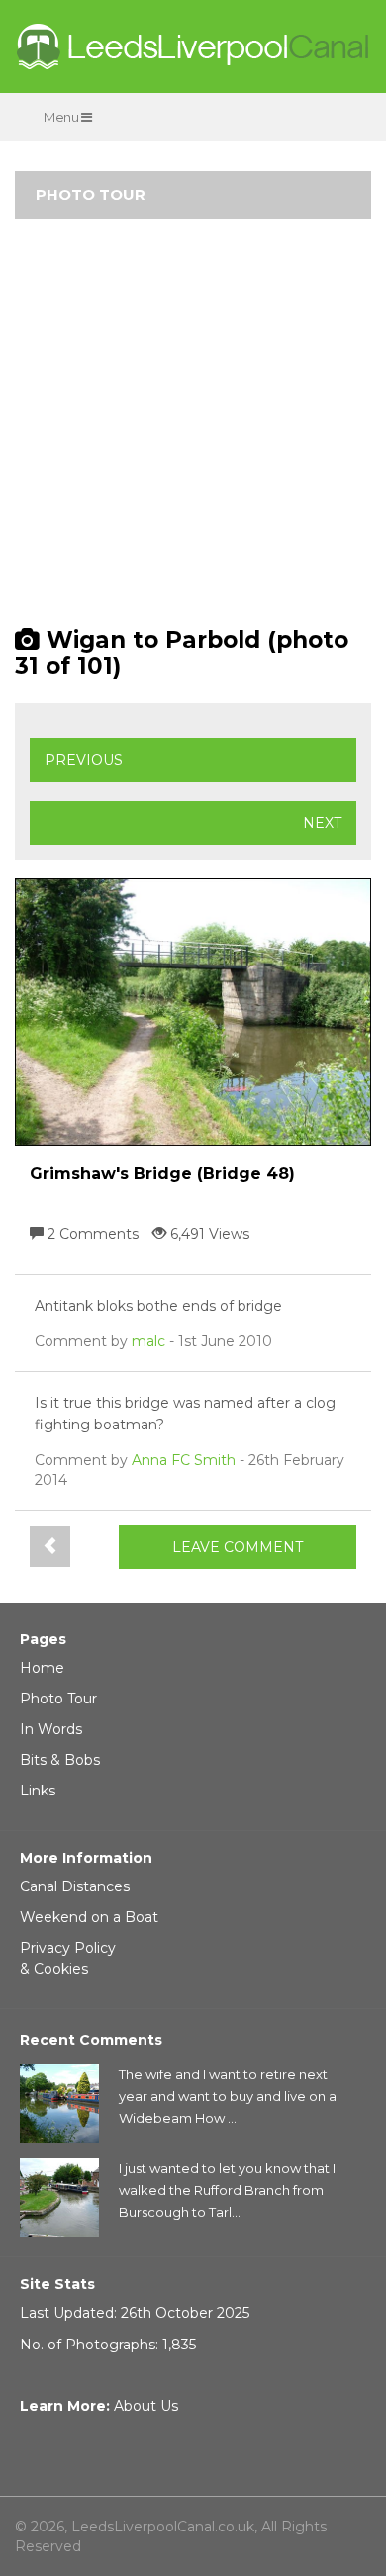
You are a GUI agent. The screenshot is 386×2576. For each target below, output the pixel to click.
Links (38, 1791)
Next (322, 823)
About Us (146, 2406)
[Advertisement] (193, 431)
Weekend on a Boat (89, 1917)
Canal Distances (75, 1886)
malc (148, 1341)
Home (42, 1668)
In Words (51, 1729)
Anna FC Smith (184, 1460)
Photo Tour (58, 1699)
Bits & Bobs (60, 1760)
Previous (84, 760)
